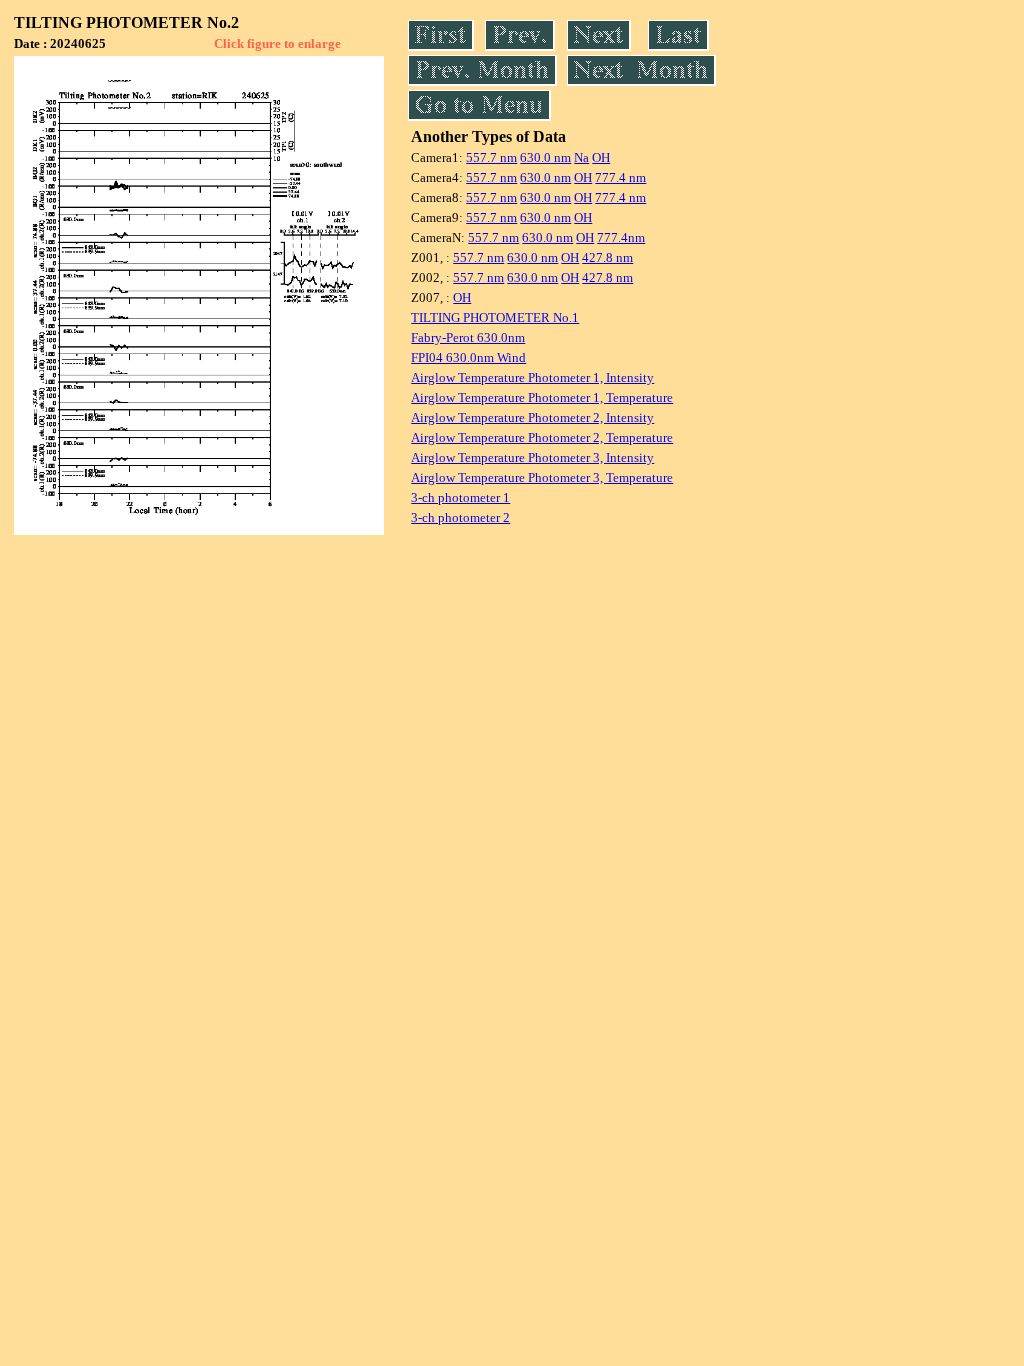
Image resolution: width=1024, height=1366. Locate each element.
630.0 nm (545, 157)
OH (601, 157)
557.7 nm (491, 157)
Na (581, 157)
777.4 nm (620, 177)
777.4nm (621, 237)
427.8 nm (607, 257)
